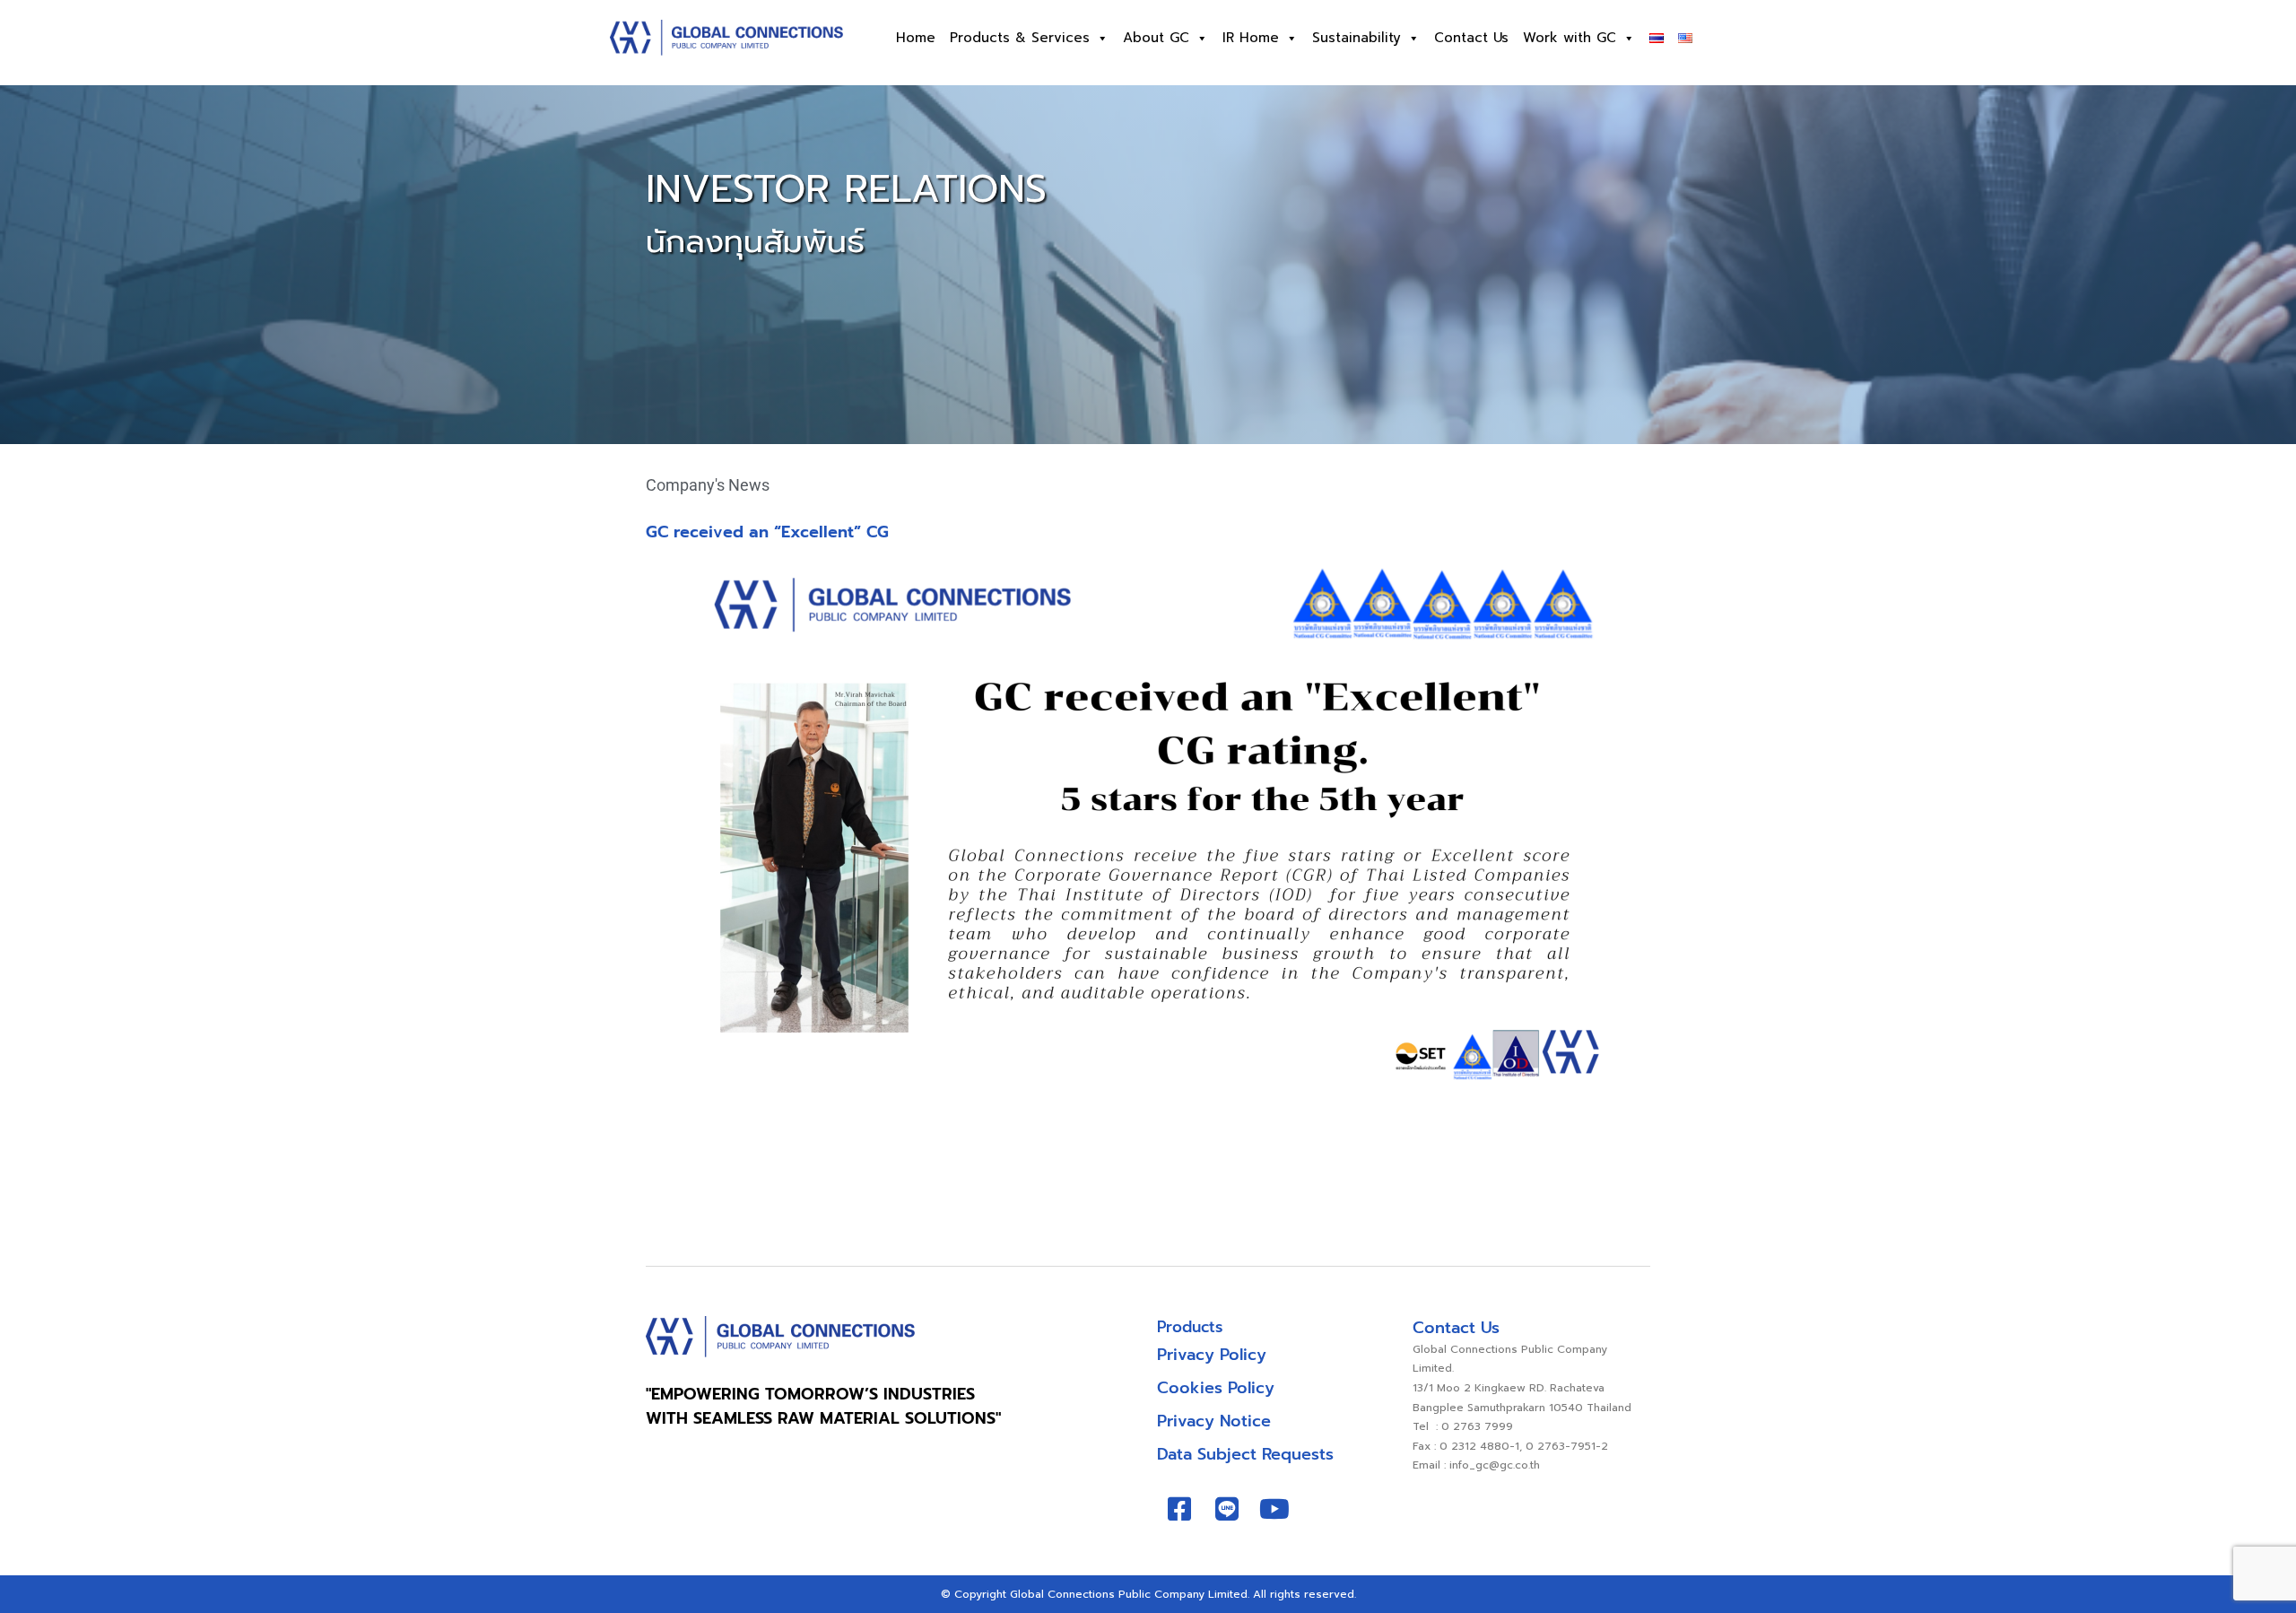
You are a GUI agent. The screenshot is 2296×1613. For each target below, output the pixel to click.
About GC (1156, 38)
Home (916, 38)
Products (1190, 1327)
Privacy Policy (1212, 1355)
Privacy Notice (1214, 1421)
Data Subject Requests (1245, 1454)
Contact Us (1471, 38)
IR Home (1251, 38)
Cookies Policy (1216, 1388)
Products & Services (1020, 38)
